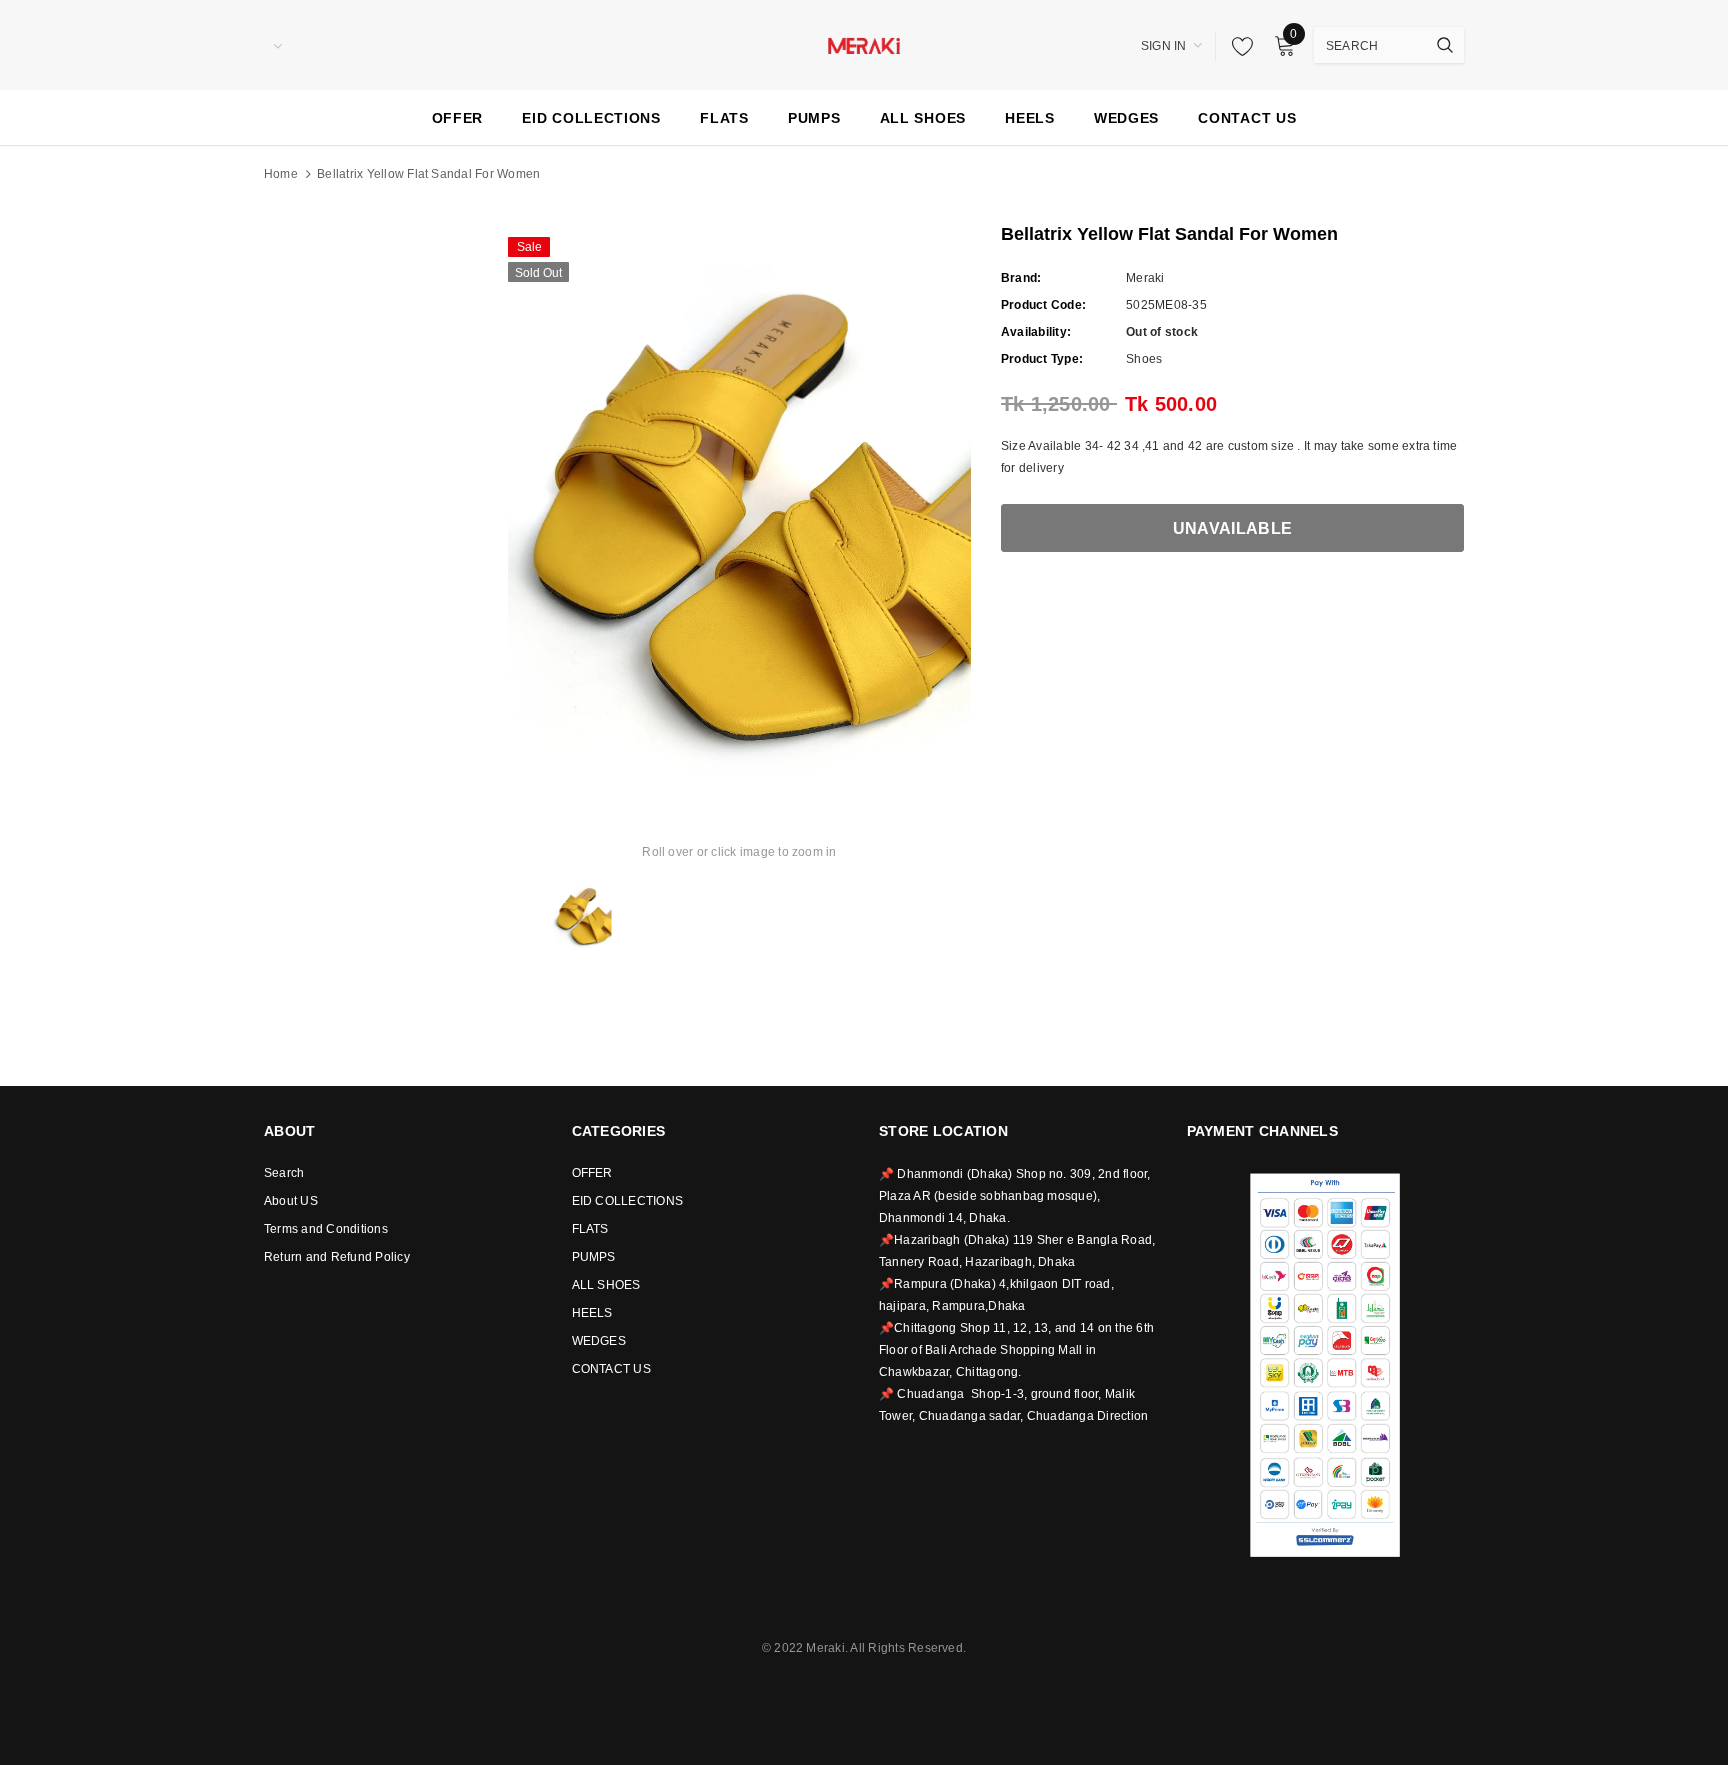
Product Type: (1042, 359)
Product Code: (1043, 305)
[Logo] (864, 44)
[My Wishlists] (1237, 46)
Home (281, 174)
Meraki (1145, 278)
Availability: (1036, 332)
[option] (739, 498)
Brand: (1021, 278)
